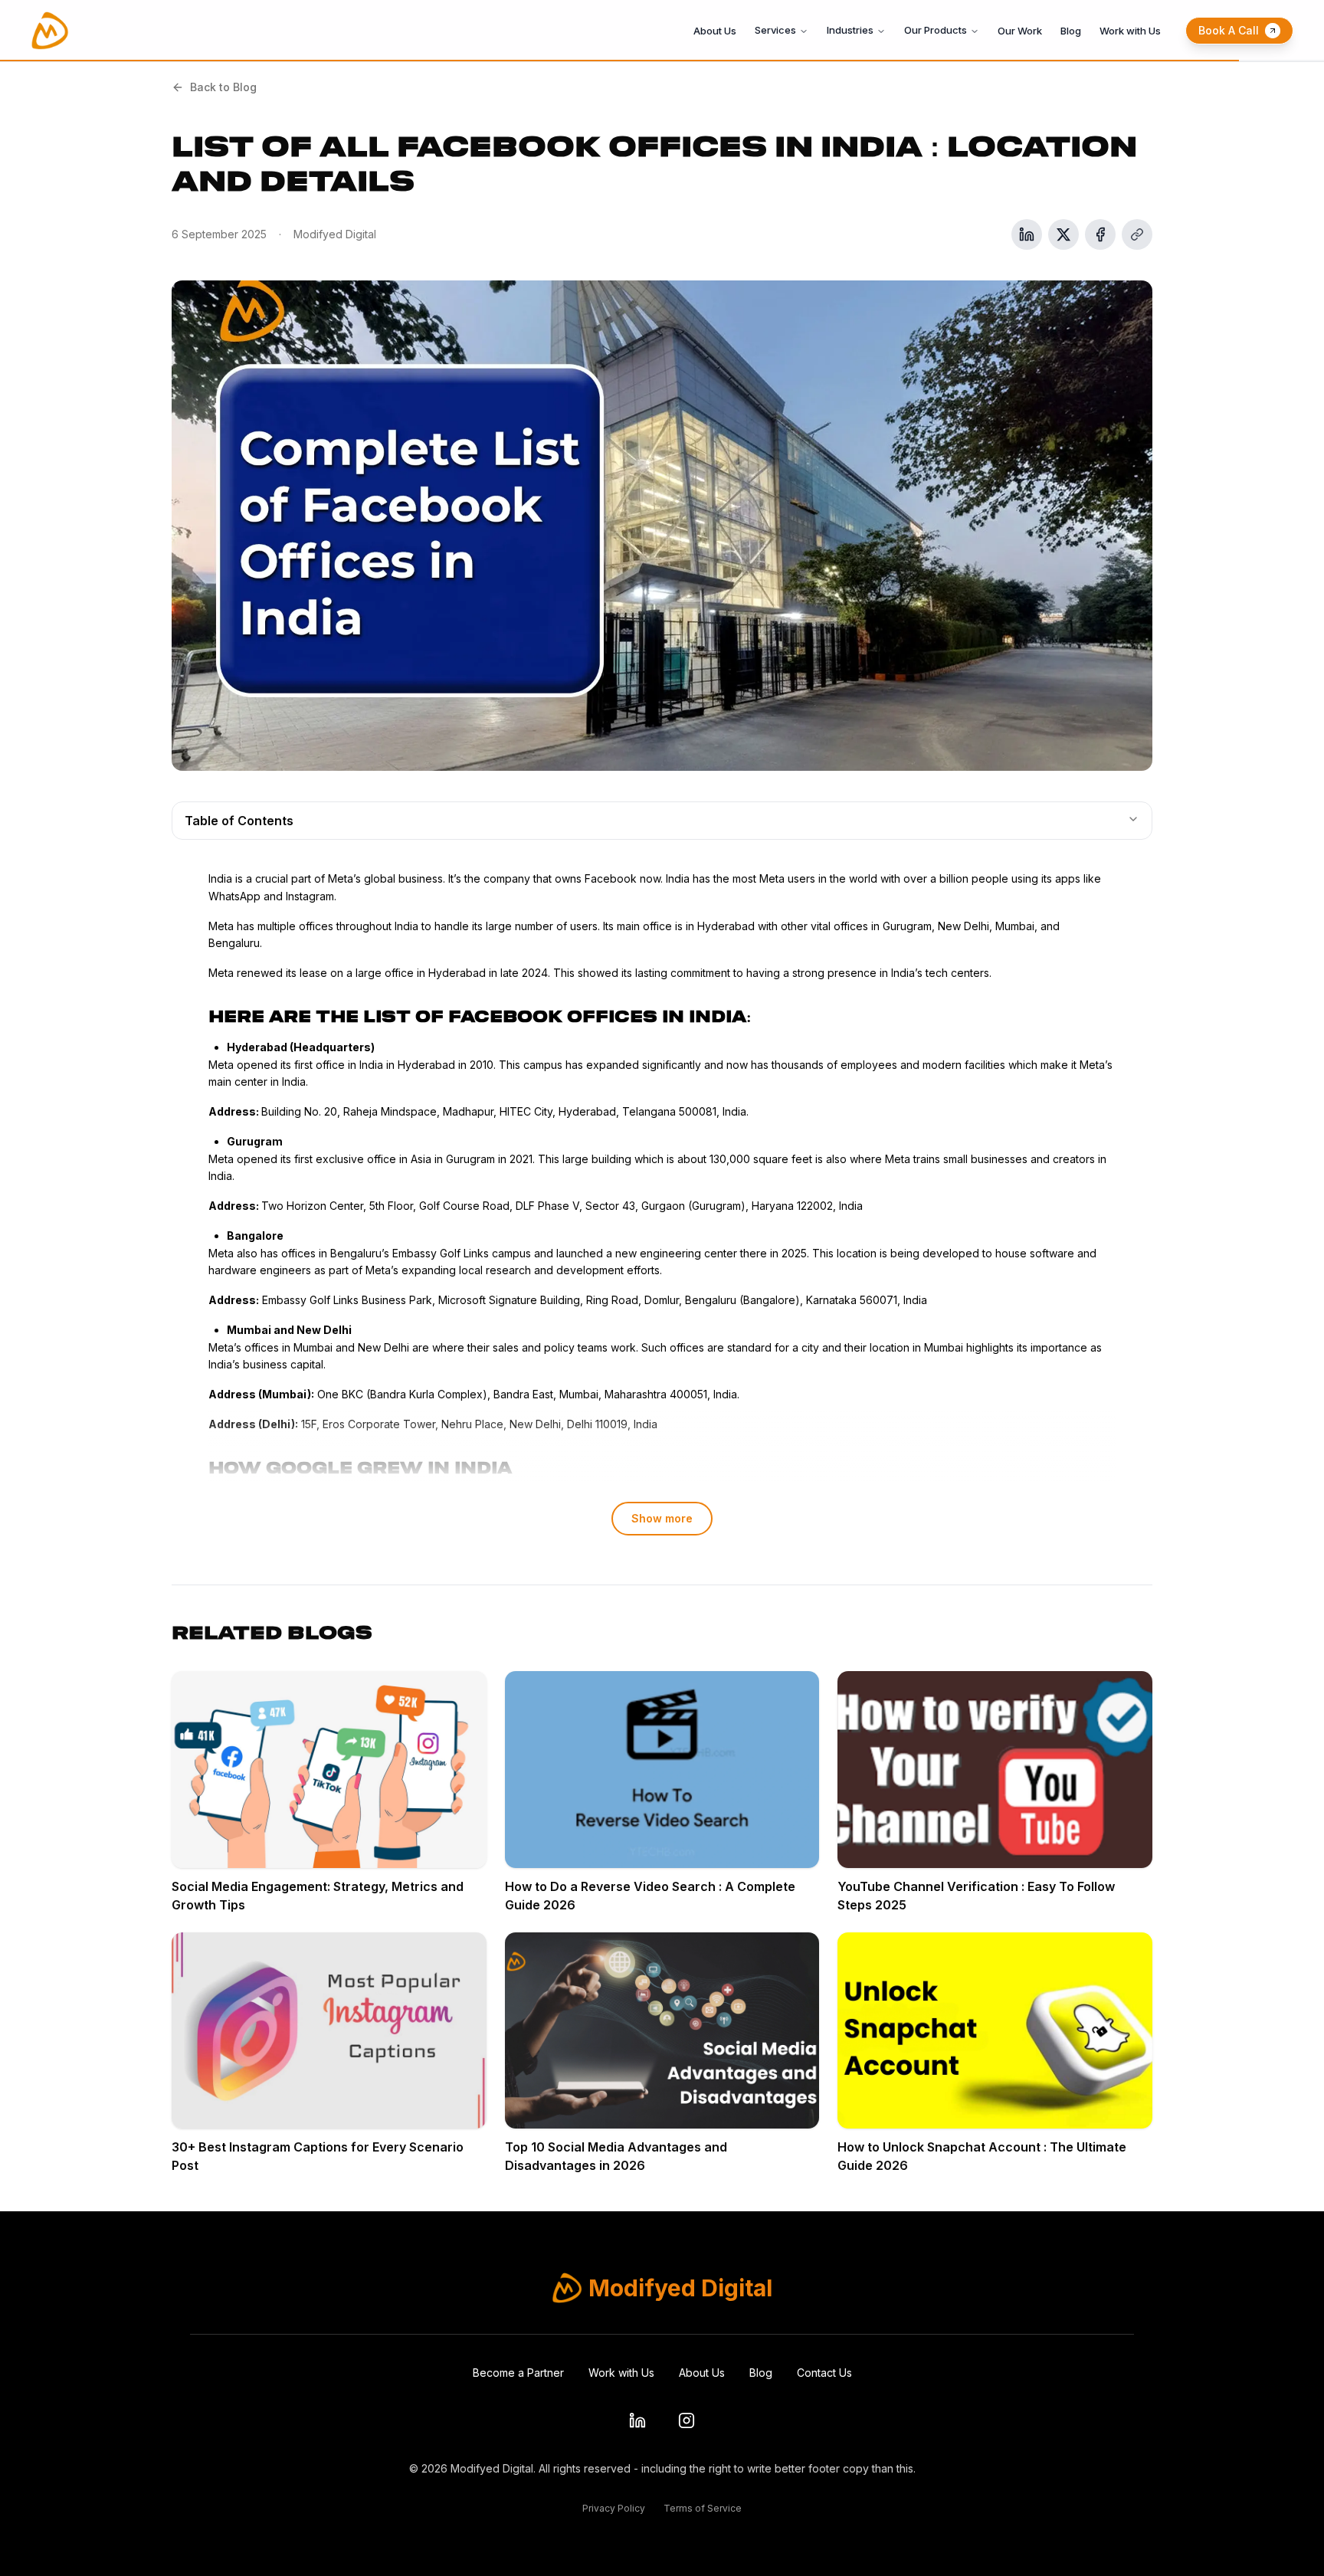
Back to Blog (223, 87)
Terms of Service (703, 2508)
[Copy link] (1137, 234)
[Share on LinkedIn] (1027, 234)
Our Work (1020, 31)
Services (775, 30)
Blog (1071, 31)
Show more (662, 1518)
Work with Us (1130, 31)
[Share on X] (1063, 234)
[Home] (50, 31)
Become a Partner (518, 2373)
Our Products (936, 30)
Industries (850, 30)
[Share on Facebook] (1100, 234)
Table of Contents (239, 821)
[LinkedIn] (637, 2420)
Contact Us (824, 2373)
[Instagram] (687, 2420)
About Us (715, 31)
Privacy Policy (614, 2508)
